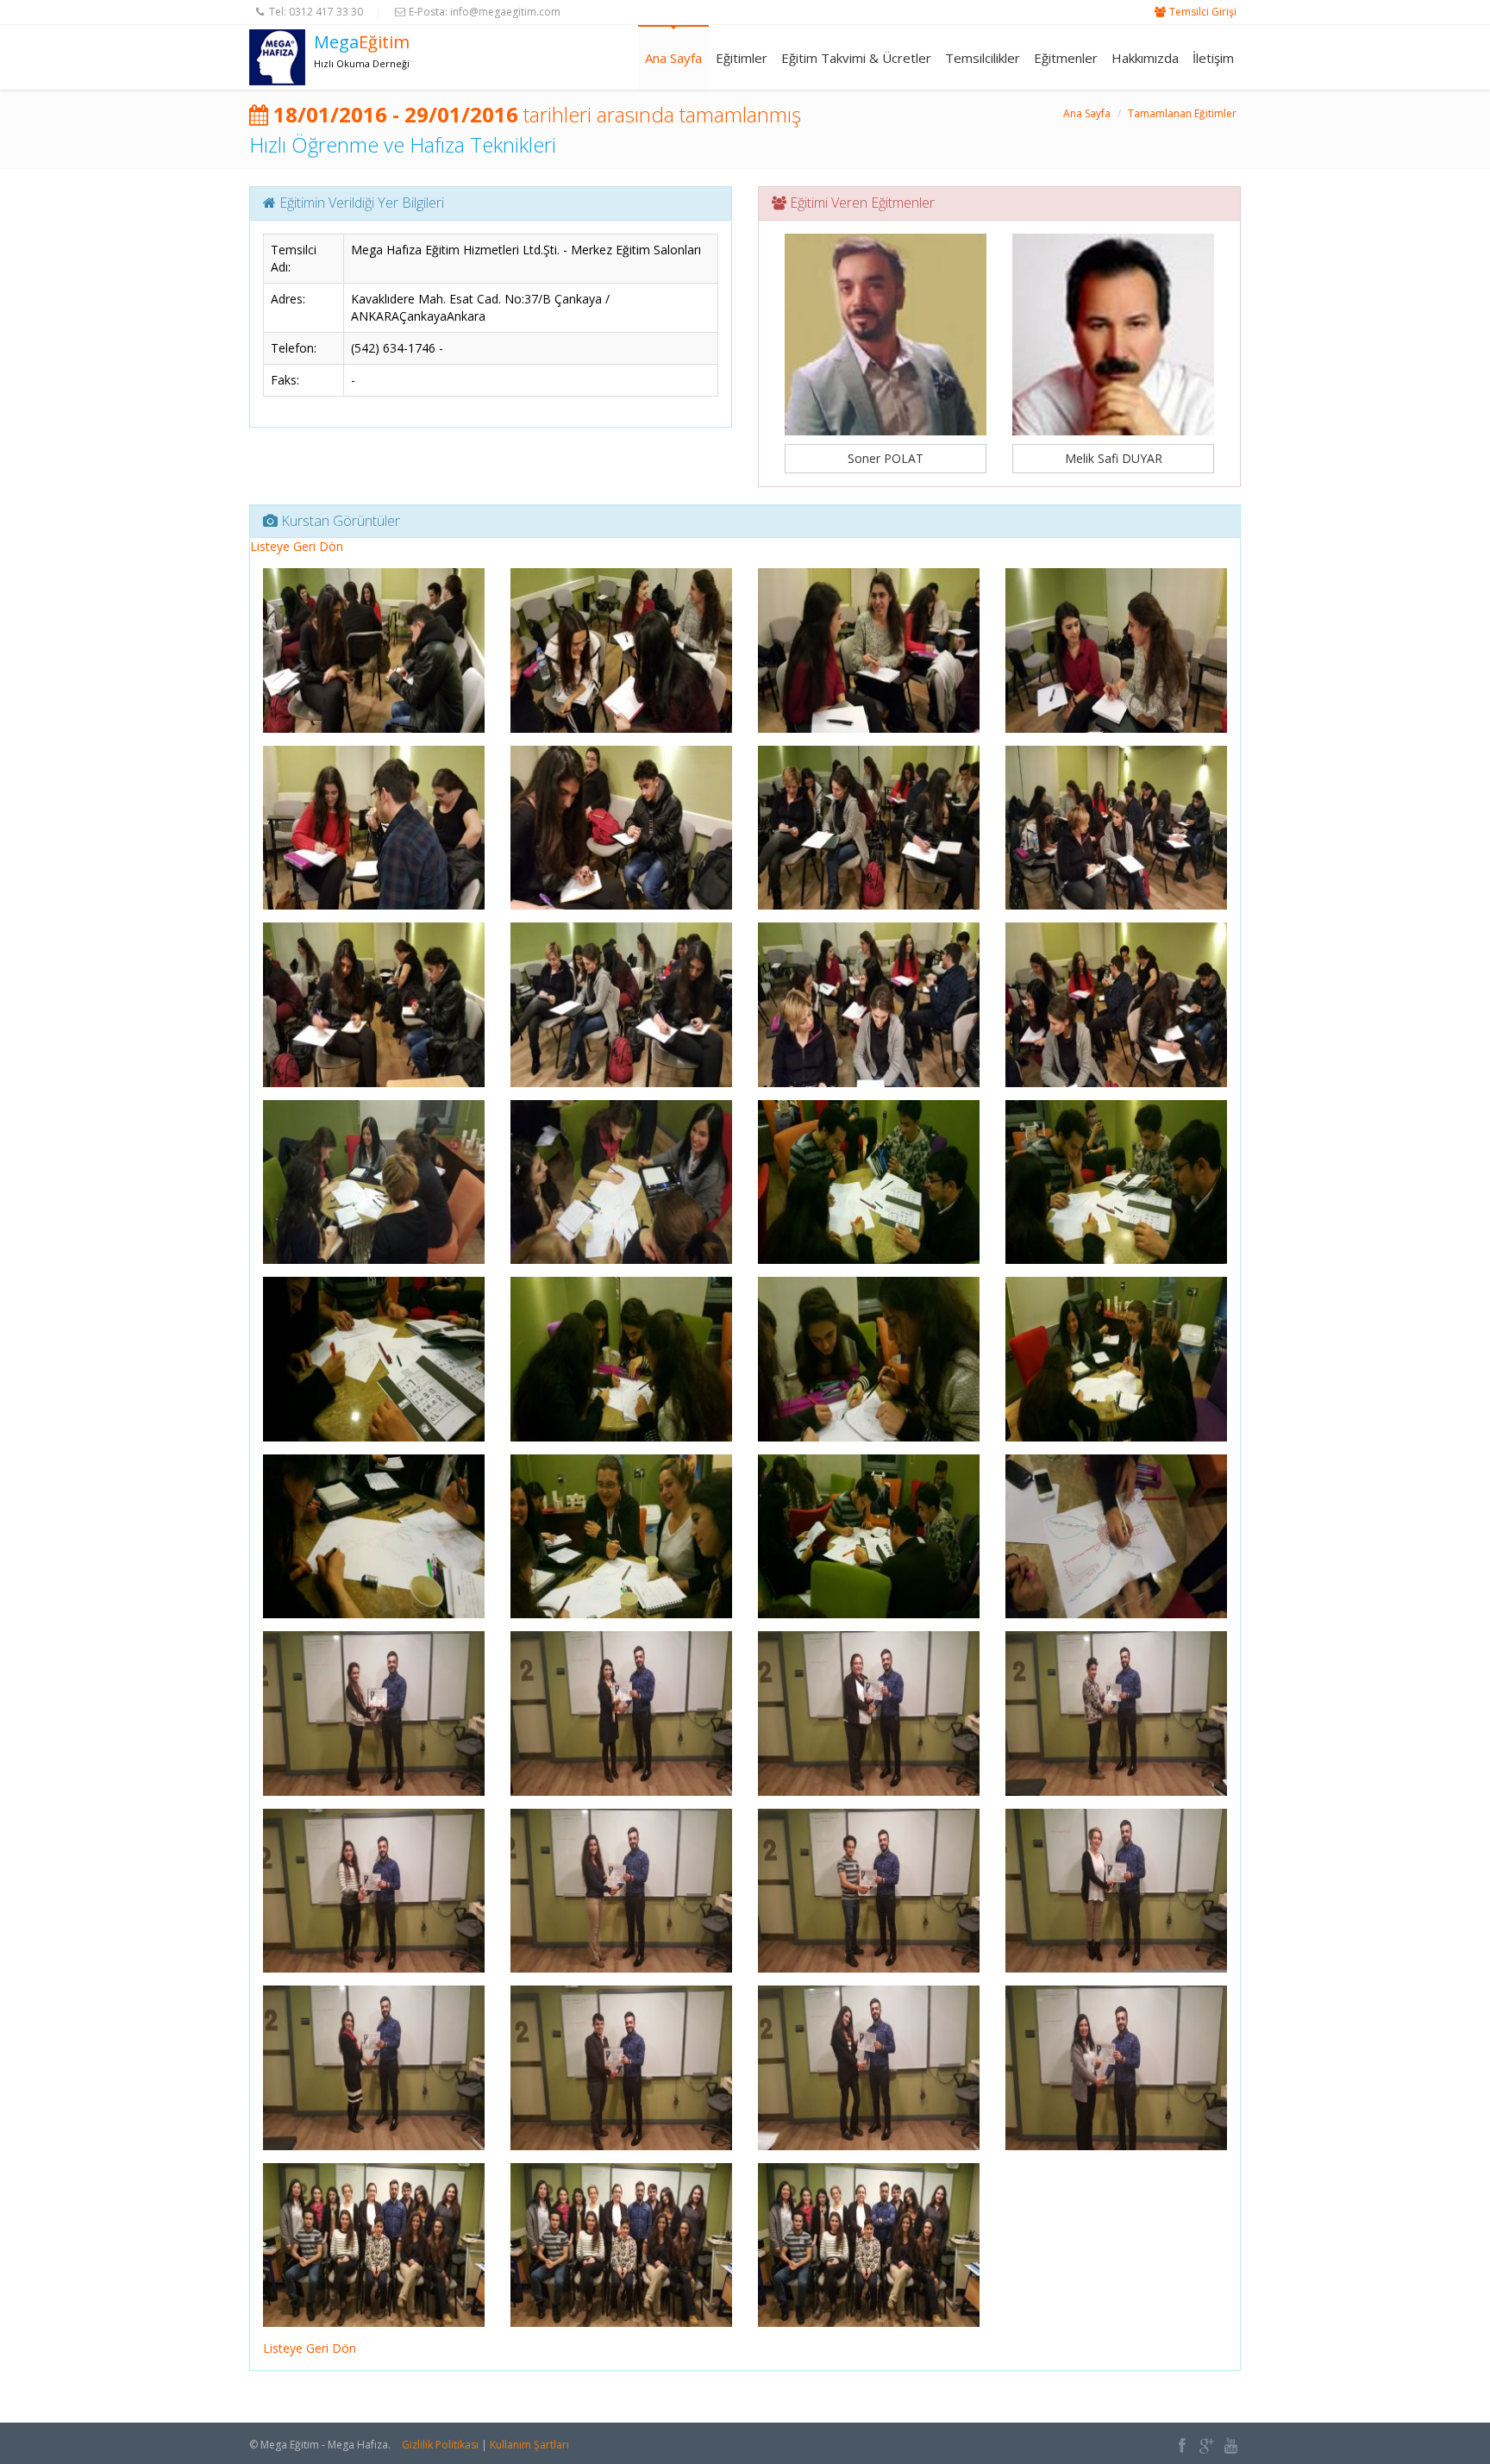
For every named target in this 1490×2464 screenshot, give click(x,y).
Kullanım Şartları (529, 2445)
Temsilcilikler (983, 58)
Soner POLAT (886, 458)
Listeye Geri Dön (297, 546)
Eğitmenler (1066, 58)
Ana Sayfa (673, 58)
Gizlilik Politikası (440, 2445)
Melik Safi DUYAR (1114, 458)
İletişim (1213, 58)
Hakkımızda (1145, 58)
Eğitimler (742, 58)
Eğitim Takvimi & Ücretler (856, 58)
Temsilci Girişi (1203, 12)
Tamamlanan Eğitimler (1182, 113)
